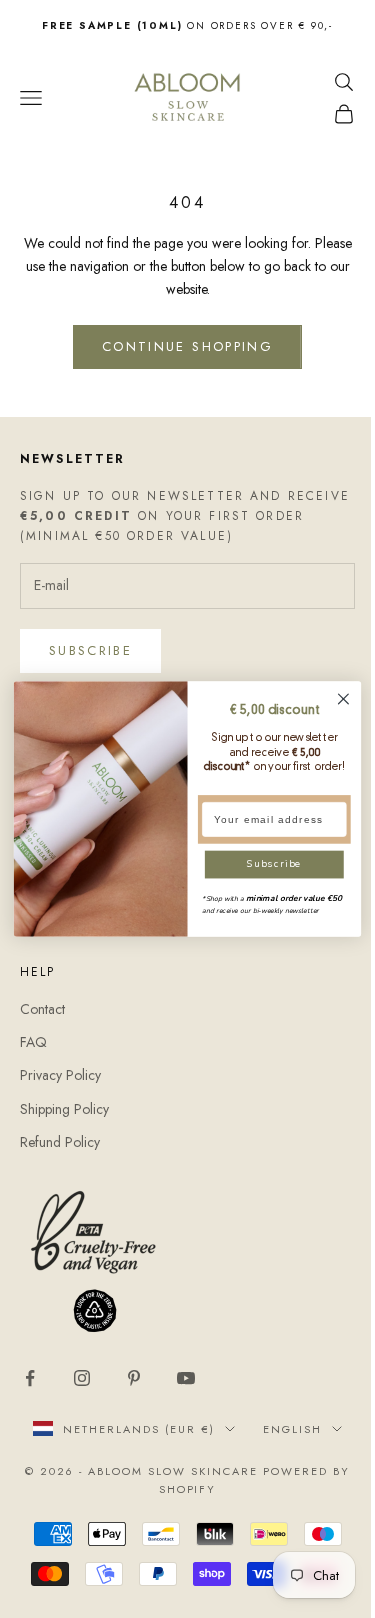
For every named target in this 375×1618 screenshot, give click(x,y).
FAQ (33, 1042)
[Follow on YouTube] (186, 1378)
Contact (42, 1009)
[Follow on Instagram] (82, 1378)
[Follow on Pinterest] (134, 1378)
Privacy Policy (60, 1075)
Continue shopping (187, 346)
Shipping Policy (64, 1109)
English (292, 1429)
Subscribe (90, 650)
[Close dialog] (343, 699)
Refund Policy (60, 1142)
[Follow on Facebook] (30, 1378)
